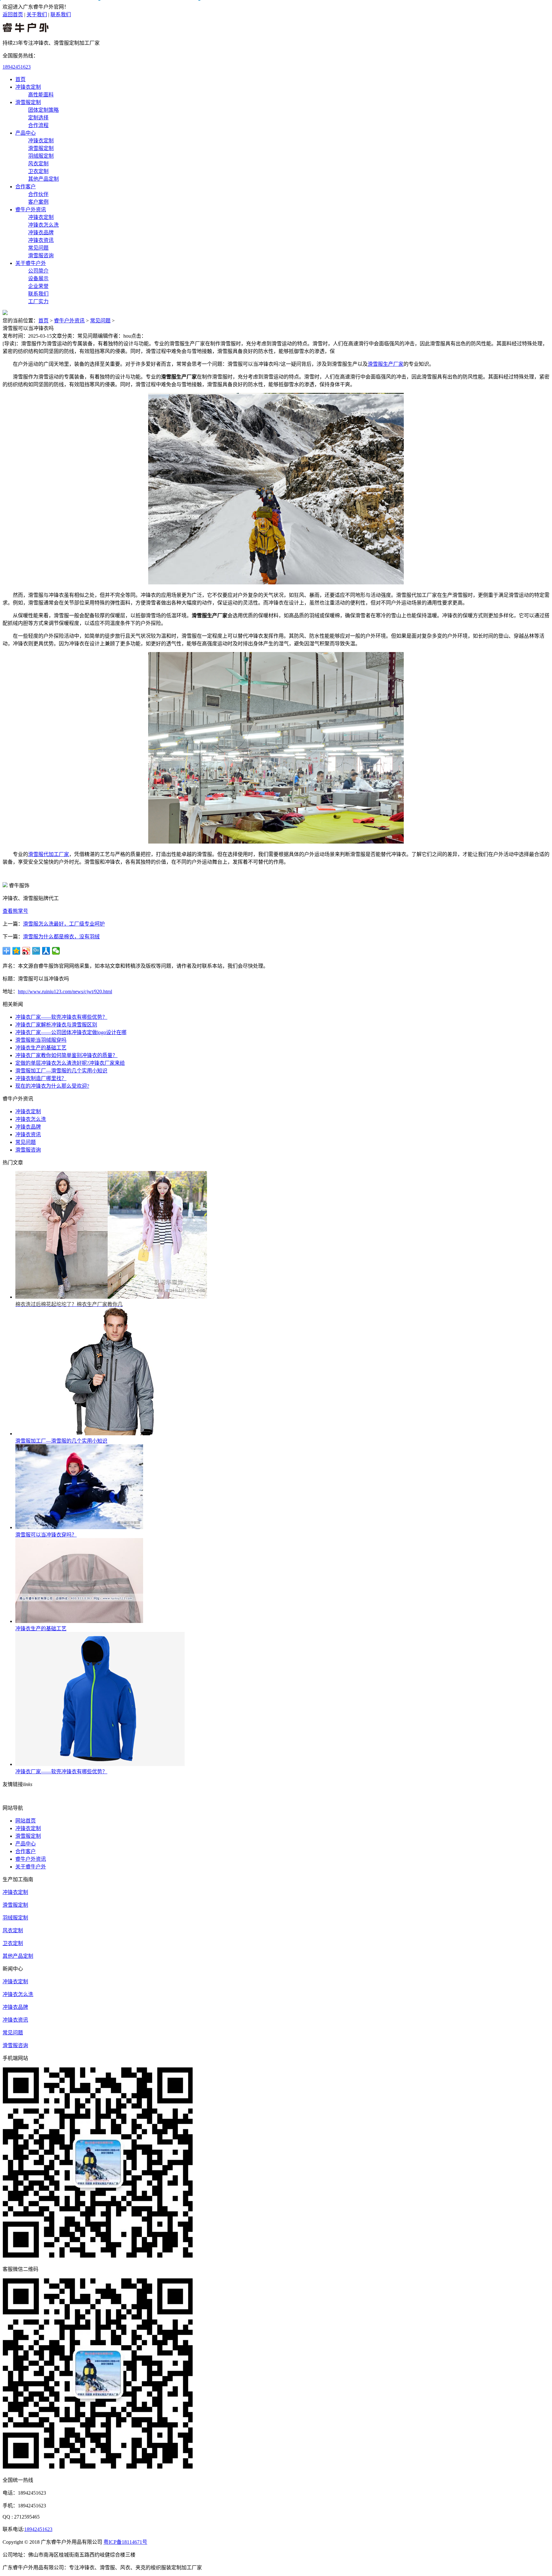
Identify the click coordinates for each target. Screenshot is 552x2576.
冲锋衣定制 (28, 87)
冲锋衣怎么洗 (43, 225)
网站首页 (26, 1821)
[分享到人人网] (46, 951)
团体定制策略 (43, 110)
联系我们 (61, 15)
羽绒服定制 (41, 156)
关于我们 (37, 15)
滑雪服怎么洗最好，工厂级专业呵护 (64, 924)
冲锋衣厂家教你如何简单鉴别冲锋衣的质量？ (66, 1055)
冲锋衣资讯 (41, 240)
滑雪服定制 (28, 102)
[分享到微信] (56, 951)
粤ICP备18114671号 (125, 2542)
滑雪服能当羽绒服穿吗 (41, 1040)
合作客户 (26, 187)
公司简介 (38, 271)
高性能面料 (41, 95)
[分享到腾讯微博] (36, 951)
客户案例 (38, 202)
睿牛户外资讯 (31, 210)
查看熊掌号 (15, 911)
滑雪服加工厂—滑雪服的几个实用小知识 (61, 1071)
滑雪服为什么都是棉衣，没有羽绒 (61, 937)
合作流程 (38, 125)
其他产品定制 (43, 179)
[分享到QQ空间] (16, 951)
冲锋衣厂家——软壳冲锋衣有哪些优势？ (61, 1017)
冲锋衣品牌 (41, 233)
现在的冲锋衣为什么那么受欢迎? (52, 1086)
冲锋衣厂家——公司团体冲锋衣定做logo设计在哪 (71, 1032)
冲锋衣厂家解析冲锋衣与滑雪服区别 (56, 1025)
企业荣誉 (38, 286)
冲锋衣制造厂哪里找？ (41, 1078)
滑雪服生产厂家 (386, 364)
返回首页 (13, 15)
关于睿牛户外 (31, 263)
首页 (20, 79)
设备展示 (38, 278)
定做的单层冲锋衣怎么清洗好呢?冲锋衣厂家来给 (70, 1063)
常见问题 (38, 248)
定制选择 (38, 118)
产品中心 (26, 133)
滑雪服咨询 (41, 255)
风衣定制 (38, 164)
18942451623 (17, 67)
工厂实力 (38, 301)
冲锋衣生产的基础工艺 (41, 1048)
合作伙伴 (38, 194)
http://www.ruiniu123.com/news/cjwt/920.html (65, 991)
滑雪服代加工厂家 (49, 854)
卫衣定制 (38, 171)
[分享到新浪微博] (26, 951)
